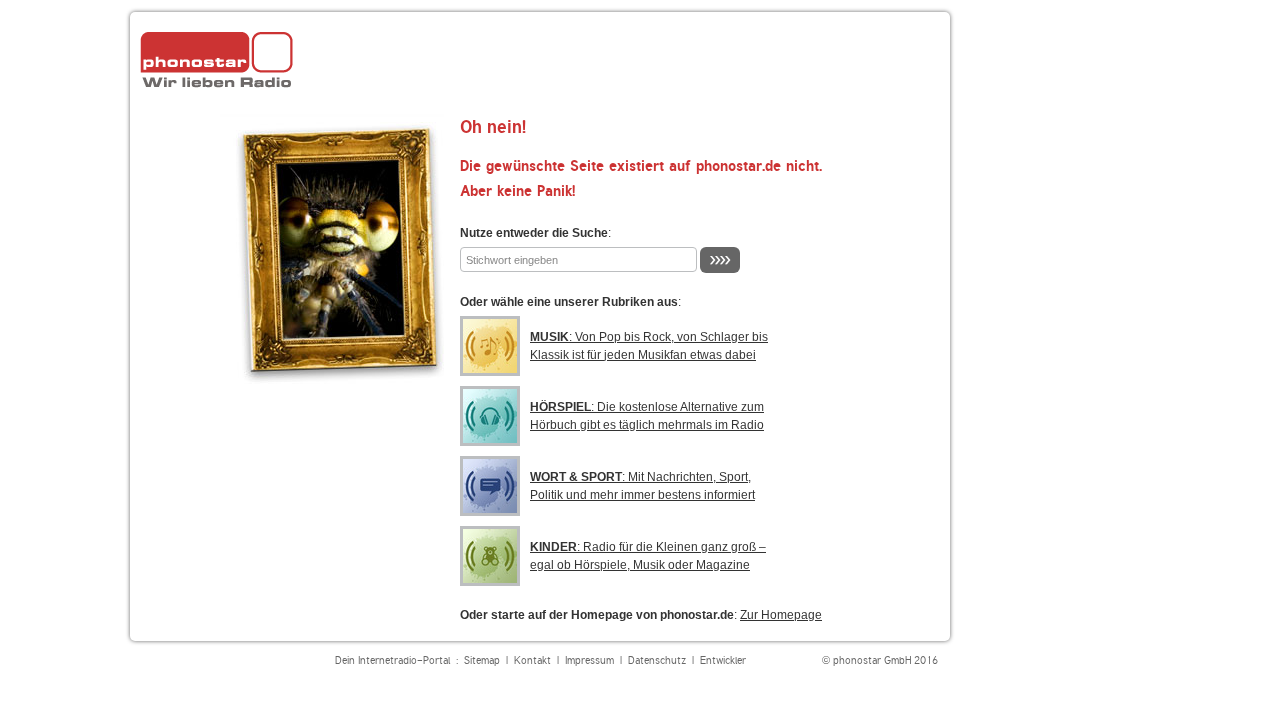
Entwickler (723, 660)
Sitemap (482, 660)
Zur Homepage (781, 615)
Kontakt (532, 660)
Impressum (589, 660)
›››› (720, 259)
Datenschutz (657, 660)
